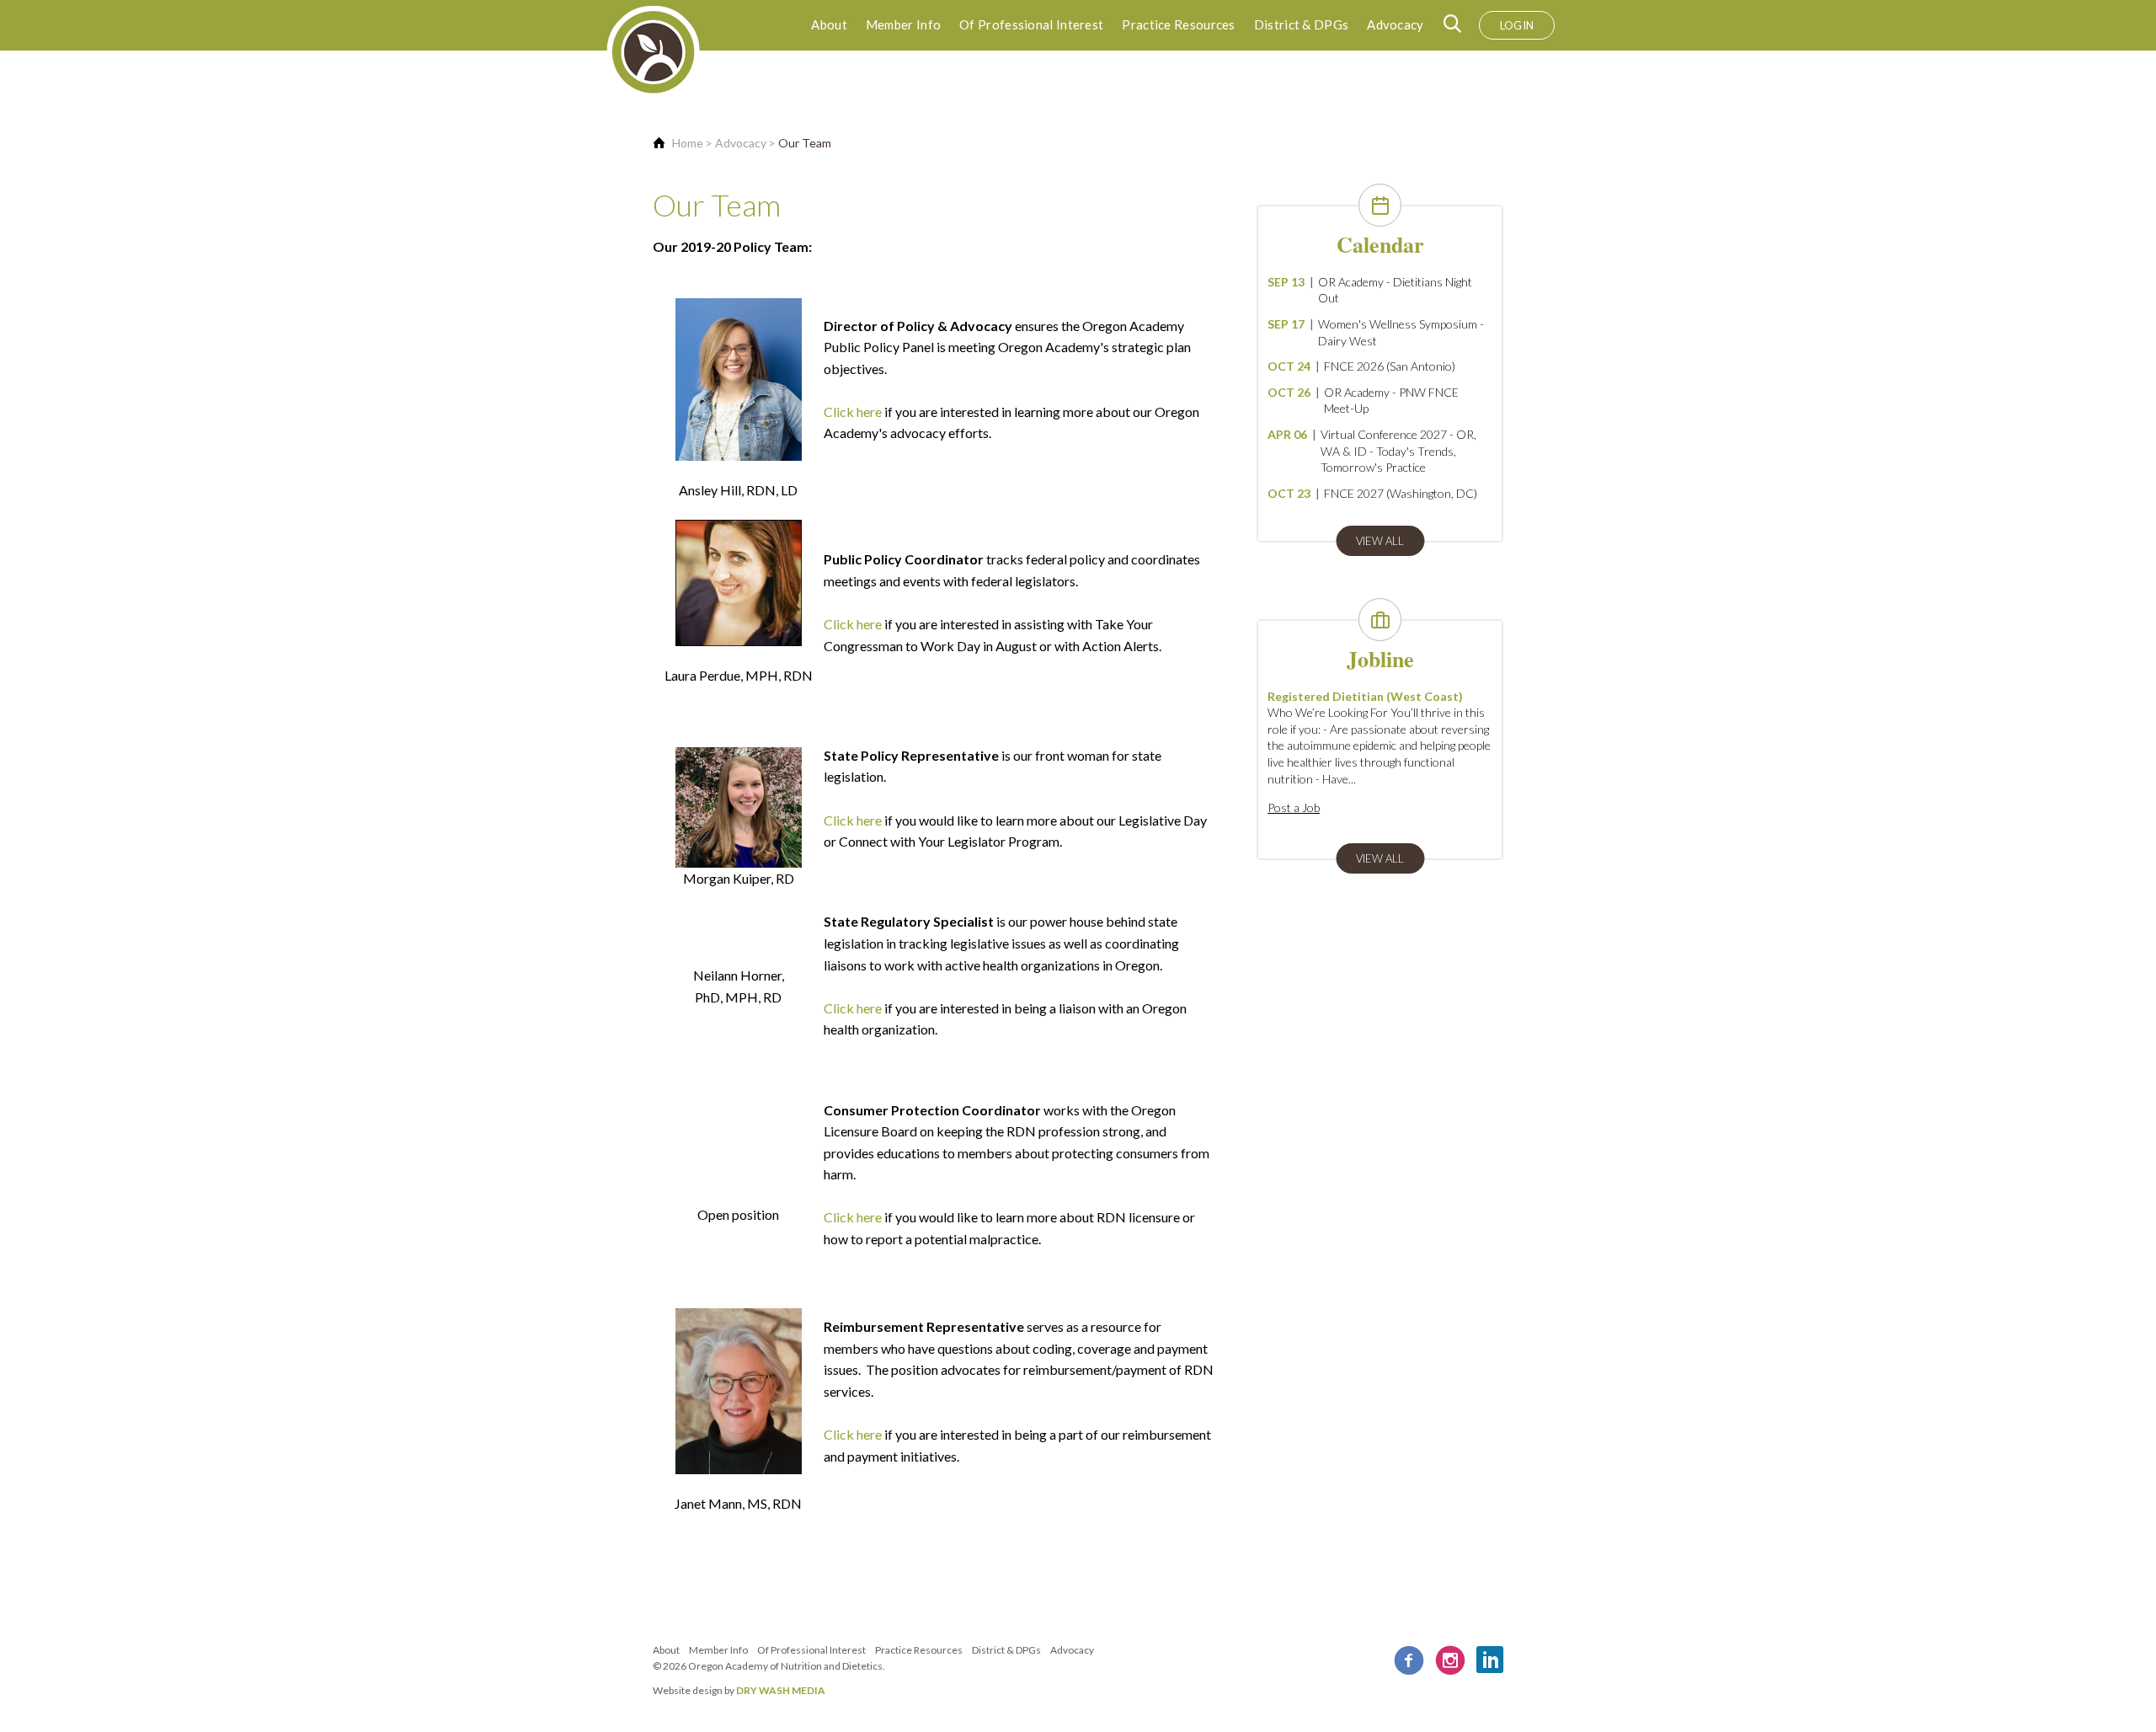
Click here (853, 412)
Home (688, 143)
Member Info (903, 24)
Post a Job (1294, 807)
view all (1380, 541)
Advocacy (1395, 24)
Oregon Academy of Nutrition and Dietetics (785, 1666)
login (1517, 25)
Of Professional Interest (1031, 24)
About (829, 24)
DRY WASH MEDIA (781, 1690)
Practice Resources (1178, 24)
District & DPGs (1302, 24)
